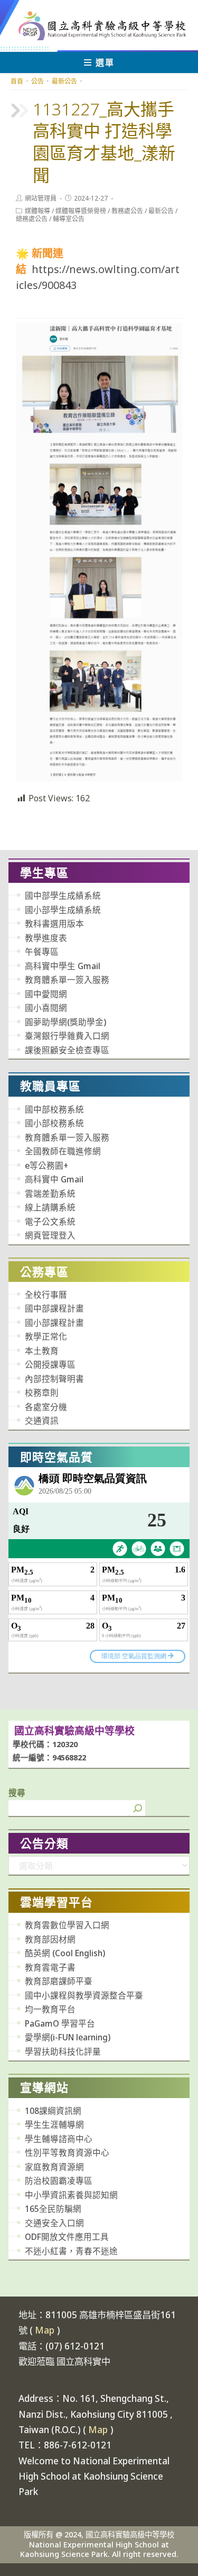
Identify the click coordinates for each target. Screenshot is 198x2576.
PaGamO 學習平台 (60, 2023)
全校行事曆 (46, 1295)
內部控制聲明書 (54, 1379)
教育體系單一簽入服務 (67, 980)
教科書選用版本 (54, 924)
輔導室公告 (69, 219)
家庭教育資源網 (54, 2167)
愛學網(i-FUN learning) (68, 2037)
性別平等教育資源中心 (67, 2153)
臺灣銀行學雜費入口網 (67, 1036)
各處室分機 (46, 1407)
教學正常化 (46, 1336)
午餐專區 (42, 952)
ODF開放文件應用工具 (67, 2237)
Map (45, 2330)
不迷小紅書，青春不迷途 (71, 2251)
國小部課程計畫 (54, 1323)
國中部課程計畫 (54, 1308)
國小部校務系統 (54, 1123)
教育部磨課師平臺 (59, 1981)
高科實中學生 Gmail (63, 966)
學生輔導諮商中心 (59, 2139)
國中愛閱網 (46, 994)
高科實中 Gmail (54, 1179)
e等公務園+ (46, 1165)
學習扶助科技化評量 (63, 2051)
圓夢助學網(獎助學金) (65, 1022)
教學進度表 (46, 938)
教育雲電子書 (50, 1967)
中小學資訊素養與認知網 (71, 2195)
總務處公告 (32, 219)
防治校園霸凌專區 (59, 2181)
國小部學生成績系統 (63, 910)
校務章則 (42, 1393)
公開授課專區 (50, 1364)
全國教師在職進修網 (63, 1151)
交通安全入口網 (54, 2223)
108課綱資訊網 (53, 2111)
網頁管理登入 (50, 1235)
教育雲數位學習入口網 (67, 1925)
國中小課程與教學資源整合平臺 (84, 1995)
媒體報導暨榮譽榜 (81, 211)
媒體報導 (37, 211)
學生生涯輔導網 (54, 2125)
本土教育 (42, 1351)
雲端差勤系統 (50, 1194)
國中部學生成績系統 (63, 896)
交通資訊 (42, 1421)
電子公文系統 (50, 1222)
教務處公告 (127, 211)
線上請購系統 (50, 1207)
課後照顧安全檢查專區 (67, 1050)
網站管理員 (41, 198)
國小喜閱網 (46, 1008)
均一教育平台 (50, 2009)
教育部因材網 (50, 1939)
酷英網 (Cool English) (65, 1953)
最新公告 (161, 211)
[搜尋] (137, 1808)
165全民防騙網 (53, 2209)
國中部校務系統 (54, 1109)
